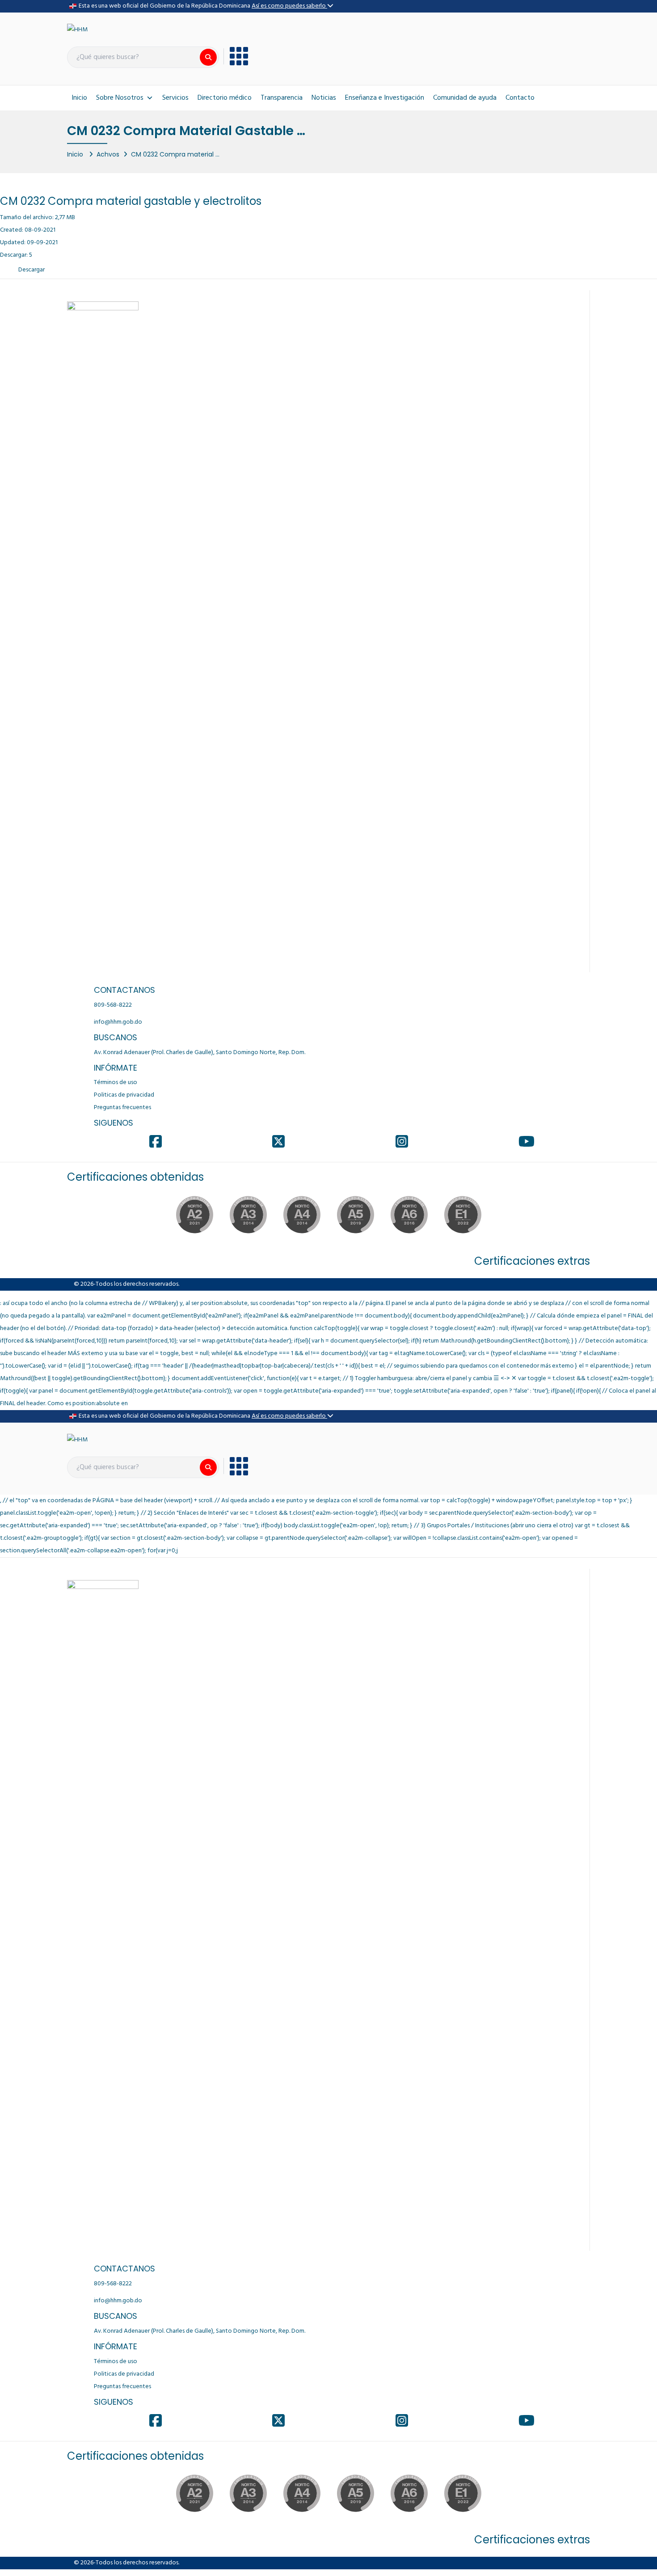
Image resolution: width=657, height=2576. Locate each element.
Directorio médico (225, 98)
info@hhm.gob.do (118, 1022)
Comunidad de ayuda (465, 98)
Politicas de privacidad (124, 1095)
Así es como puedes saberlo (289, 6)
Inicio (79, 98)
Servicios (175, 98)
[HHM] (77, 30)
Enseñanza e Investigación (385, 98)
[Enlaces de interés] (236, 56)
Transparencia (282, 98)
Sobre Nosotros (120, 98)
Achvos (108, 154)
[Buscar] (208, 57)
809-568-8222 (113, 1005)
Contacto (520, 98)
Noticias (324, 98)
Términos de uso (116, 1083)
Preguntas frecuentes (122, 1108)
